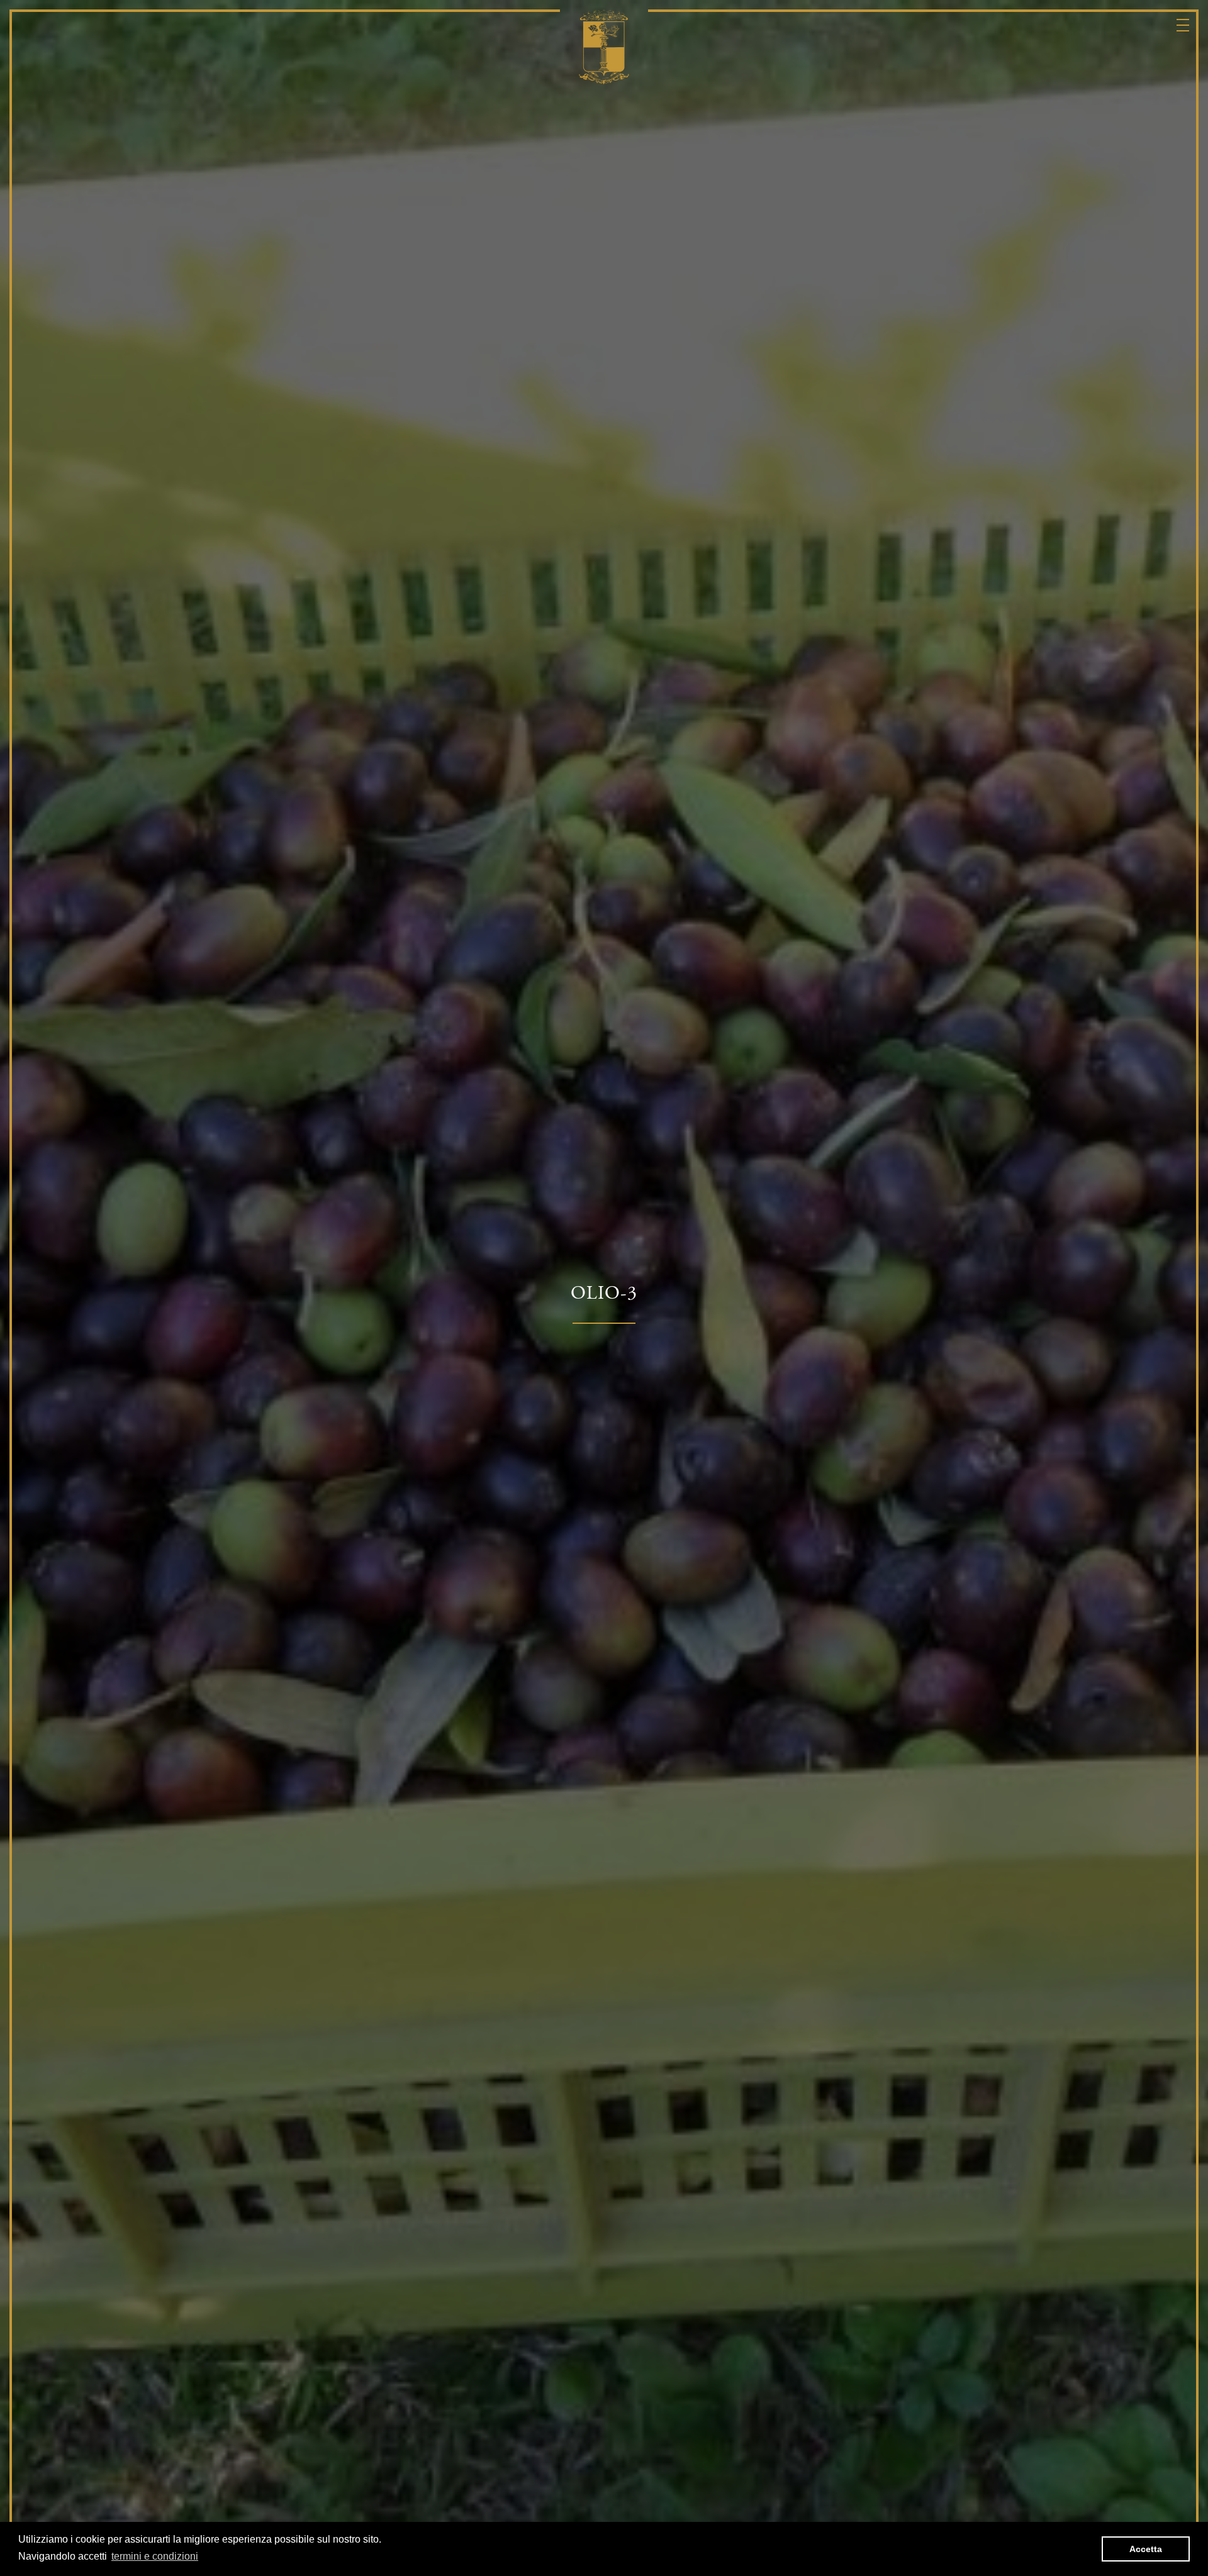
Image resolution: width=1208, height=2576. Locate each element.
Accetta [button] (1146, 2549)
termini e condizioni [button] (155, 2556)
